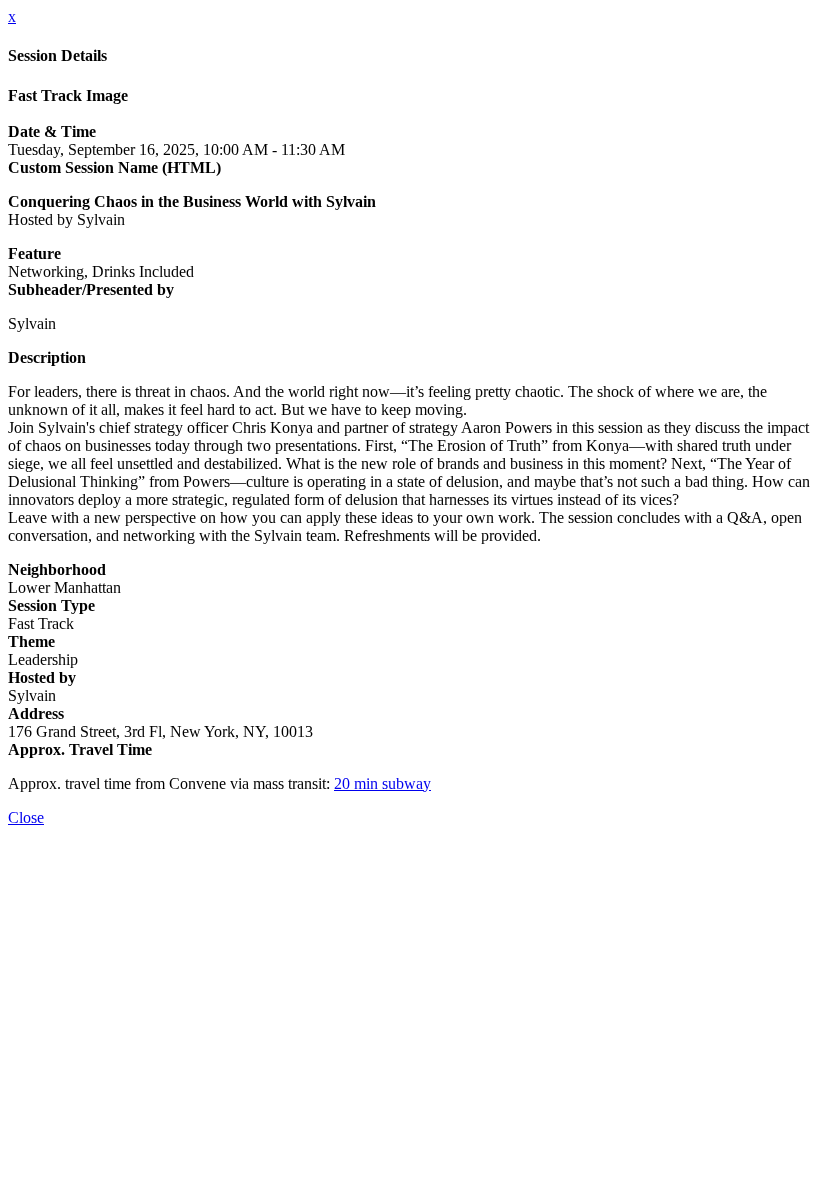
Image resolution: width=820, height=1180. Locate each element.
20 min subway (382, 783)
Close (26, 817)
